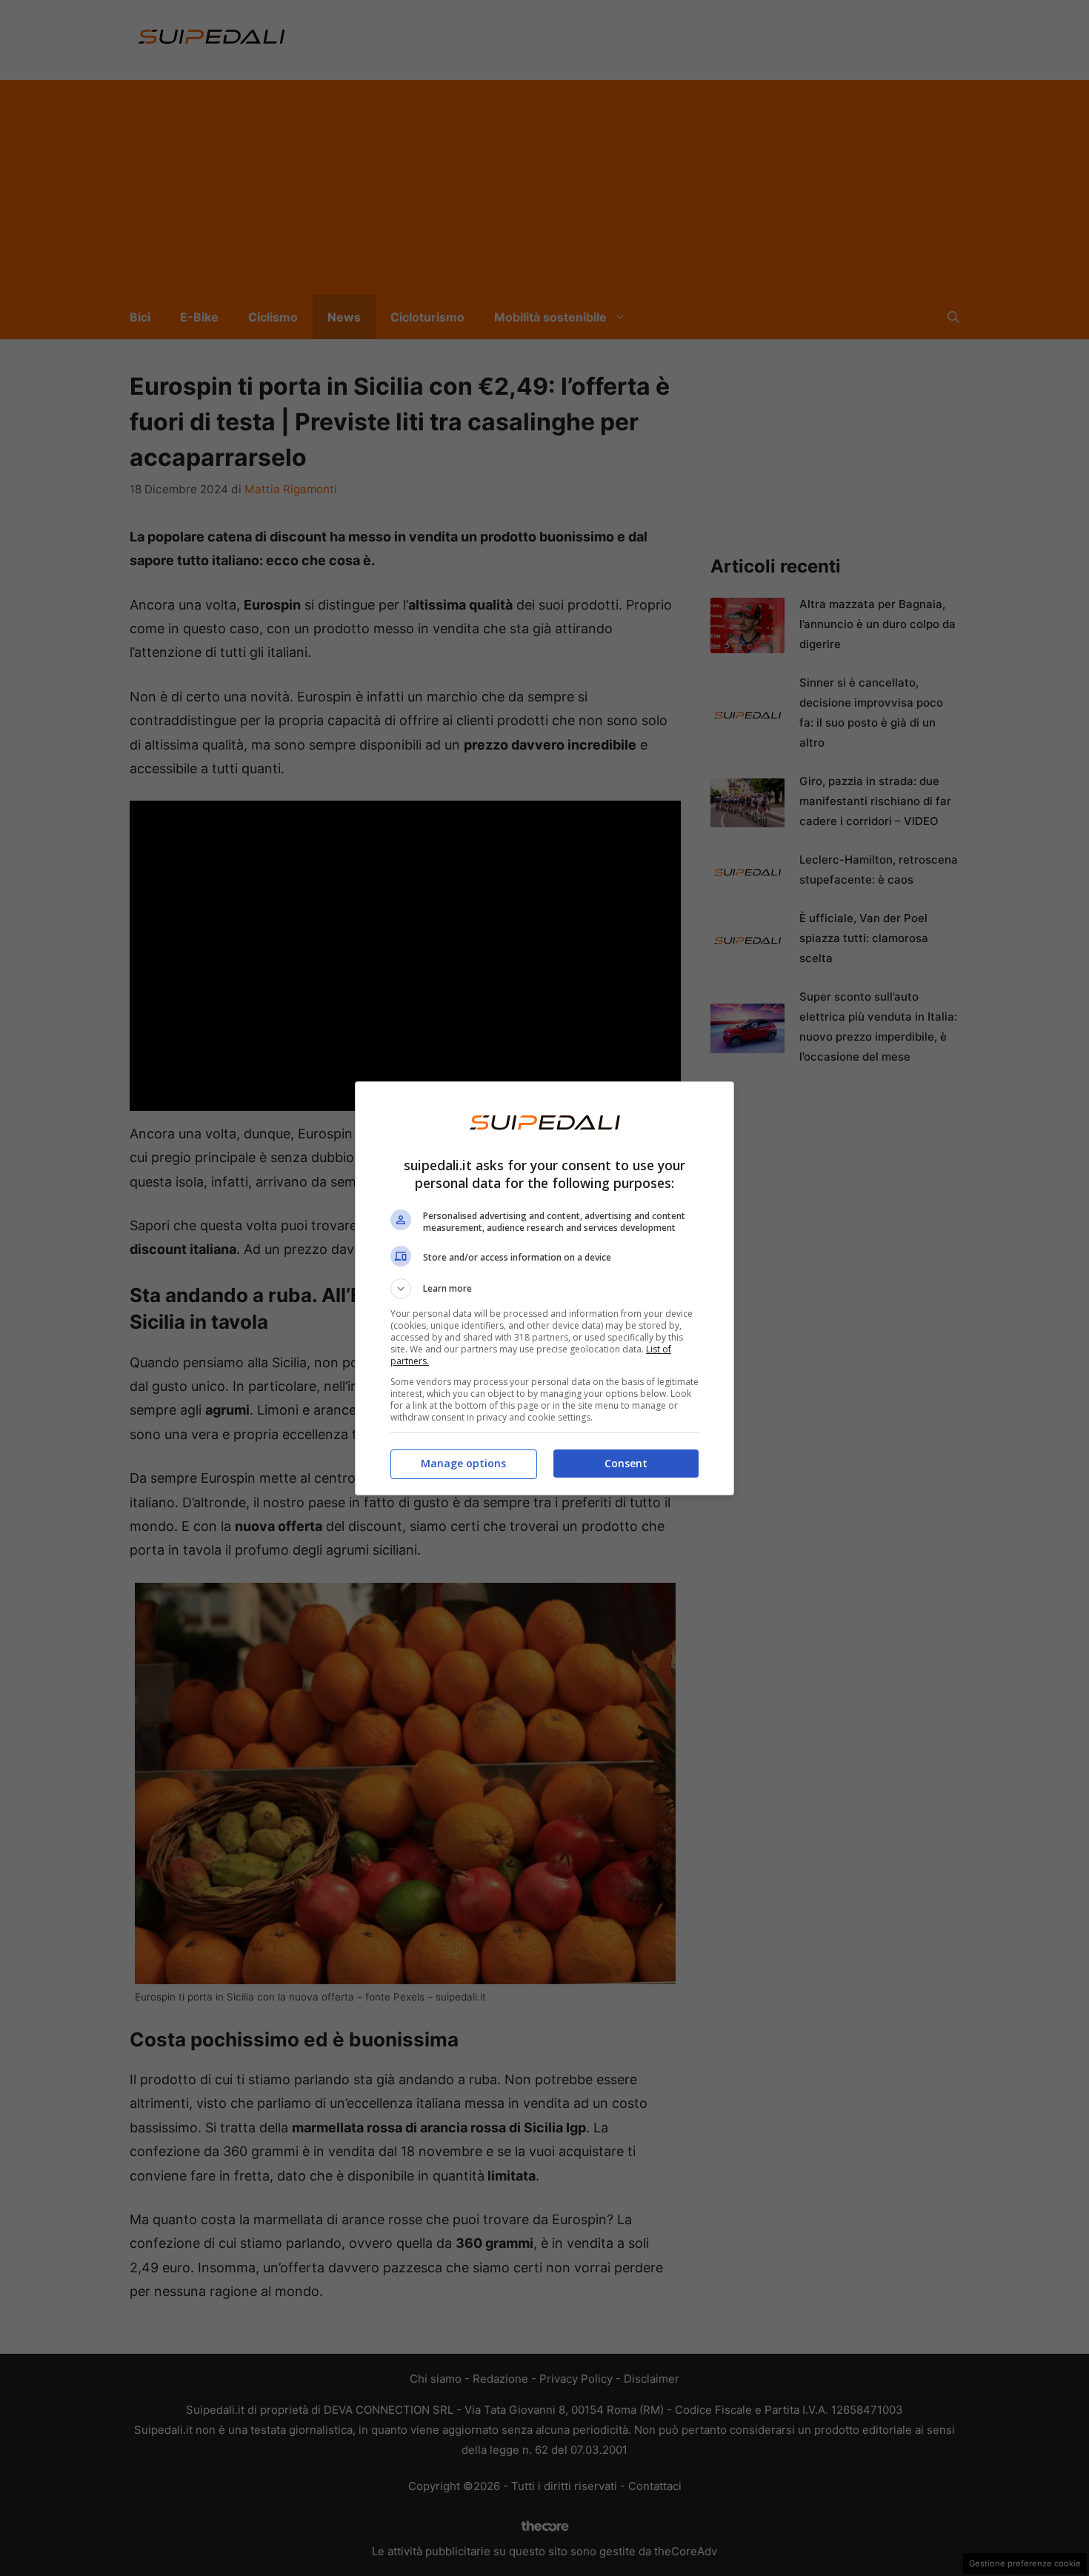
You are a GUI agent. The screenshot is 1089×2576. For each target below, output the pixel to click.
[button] (544, 1289)
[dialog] (544, 1288)
